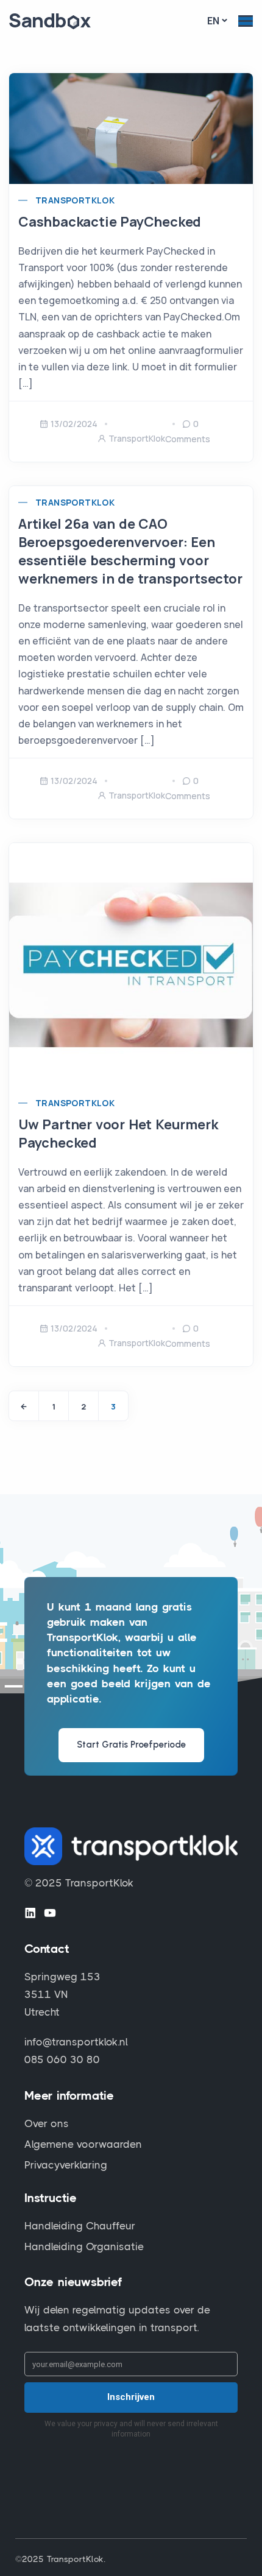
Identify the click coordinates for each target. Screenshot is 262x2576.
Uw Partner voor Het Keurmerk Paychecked (118, 1134)
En (213, 21)
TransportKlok (75, 200)
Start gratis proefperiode (131, 1745)
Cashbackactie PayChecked (110, 222)
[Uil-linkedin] (30, 1913)
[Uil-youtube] (50, 1913)
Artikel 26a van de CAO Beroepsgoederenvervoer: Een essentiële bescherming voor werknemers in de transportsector (130, 551)
